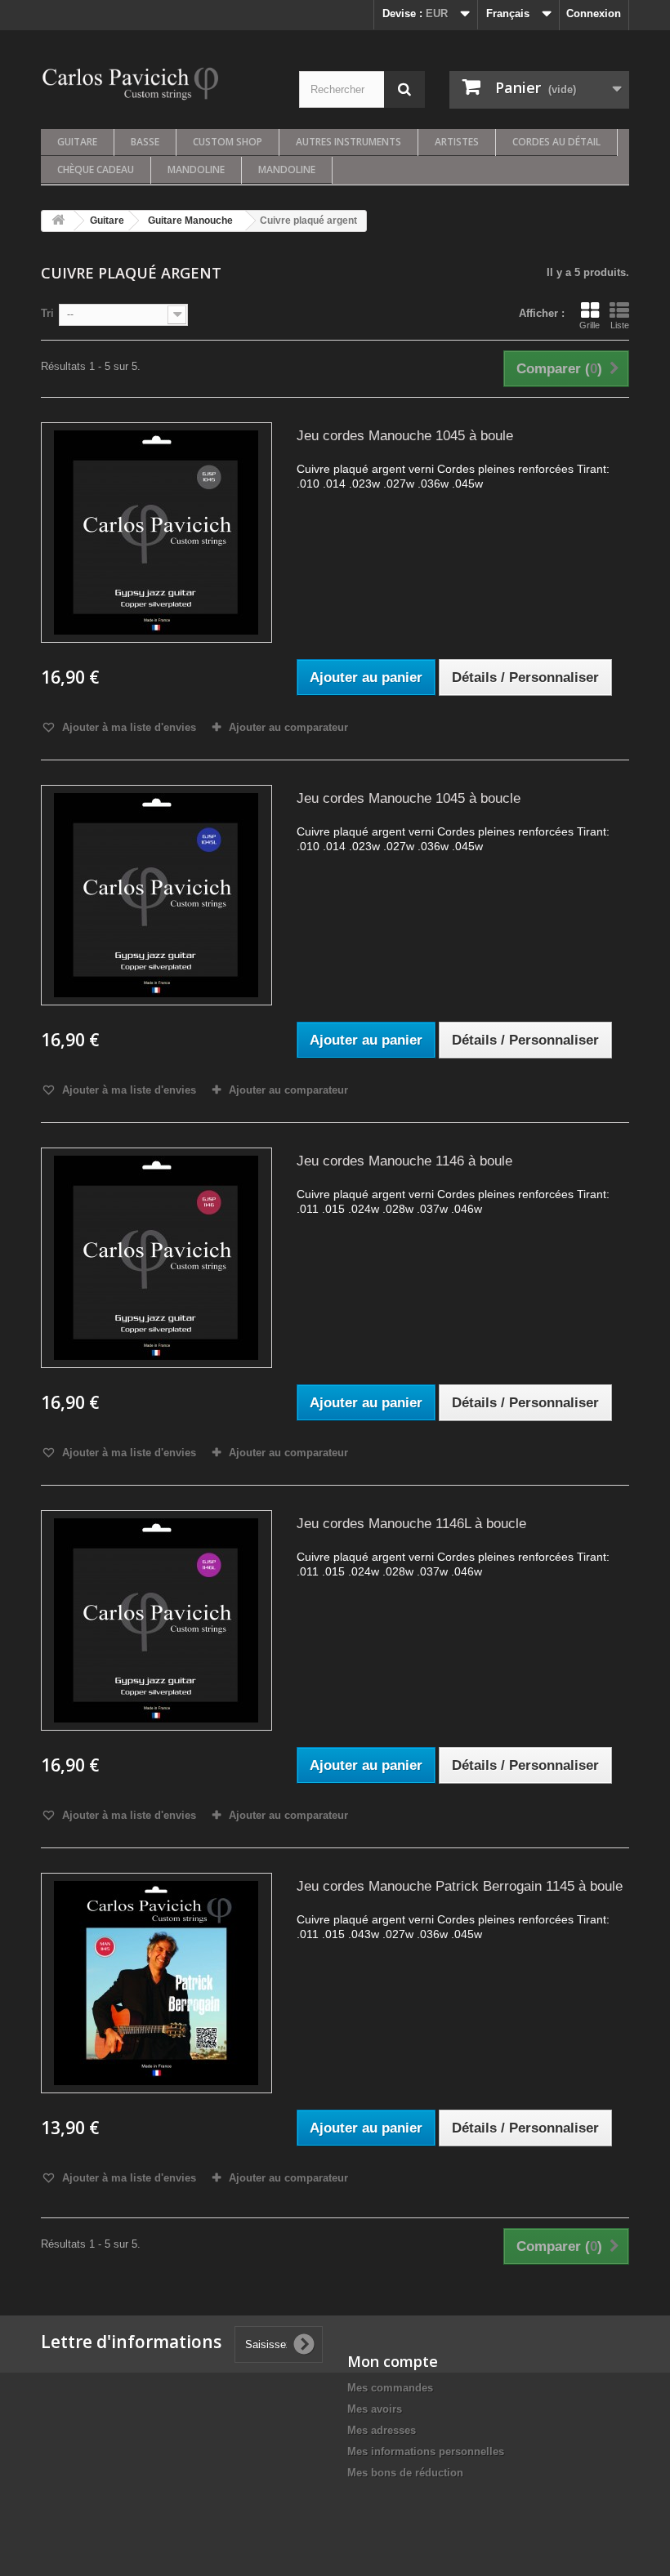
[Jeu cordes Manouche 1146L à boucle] (156, 1620)
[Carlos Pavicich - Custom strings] (131, 82)
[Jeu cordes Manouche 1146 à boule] (156, 1258)
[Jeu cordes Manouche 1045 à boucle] (156, 895)
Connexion (594, 13)
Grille (590, 325)
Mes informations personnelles (426, 2451)
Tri (47, 313)
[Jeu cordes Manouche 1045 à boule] (156, 533)
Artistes (457, 142)
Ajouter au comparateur (288, 727)
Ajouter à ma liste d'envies (127, 727)
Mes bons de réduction (405, 2473)
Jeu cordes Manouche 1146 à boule (404, 1161)
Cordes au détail (556, 142)
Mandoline (196, 169)
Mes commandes (390, 2388)
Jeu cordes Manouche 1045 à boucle (409, 798)
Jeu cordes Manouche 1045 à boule (405, 436)
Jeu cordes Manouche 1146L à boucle (411, 1524)
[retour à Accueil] (58, 221)
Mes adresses (382, 2430)
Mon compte (393, 2361)
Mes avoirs (375, 2409)
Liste (620, 325)
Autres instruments (348, 142)
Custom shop (228, 142)
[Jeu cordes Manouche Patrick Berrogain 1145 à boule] (156, 1983)
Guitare (77, 142)
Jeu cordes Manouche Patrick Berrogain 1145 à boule (460, 1886)
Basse (145, 142)
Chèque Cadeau (96, 169)
